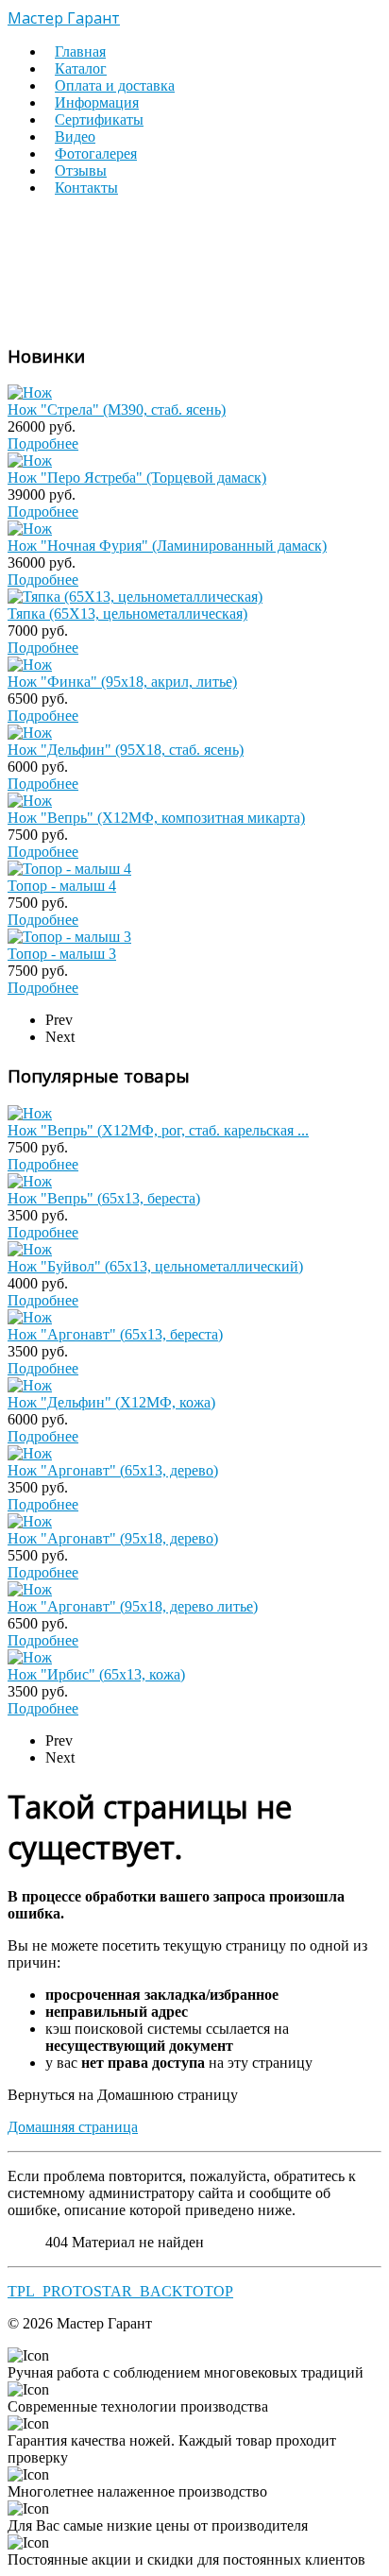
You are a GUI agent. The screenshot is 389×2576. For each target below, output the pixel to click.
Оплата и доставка (115, 85)
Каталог (81, 68)
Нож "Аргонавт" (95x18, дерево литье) (133, 1606)
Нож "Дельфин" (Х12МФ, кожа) (111, 1402)
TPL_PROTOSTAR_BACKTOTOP (120, 2291)
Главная (80, 51)
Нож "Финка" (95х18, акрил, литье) (122, 682)
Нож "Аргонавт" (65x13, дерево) (113, 1470)
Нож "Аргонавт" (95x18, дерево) (113, 1538)
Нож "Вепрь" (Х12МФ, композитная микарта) (156, 818)
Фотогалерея (96, 154)
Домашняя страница (73, 2127)
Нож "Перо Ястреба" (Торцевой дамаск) (137, 478)
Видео (75, 136)
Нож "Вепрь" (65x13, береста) (104, 1198)
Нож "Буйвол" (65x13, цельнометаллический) (155, 1266)
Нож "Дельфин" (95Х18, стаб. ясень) (126, 750)
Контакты (86, 188)
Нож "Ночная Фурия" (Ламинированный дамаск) (167, 546)
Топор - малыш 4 (62, 886)
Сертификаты (99, 119)
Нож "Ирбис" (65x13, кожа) (96, 1674)
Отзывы (81, 171)
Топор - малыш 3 (62, 954)
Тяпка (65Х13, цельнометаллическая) (127, 614)
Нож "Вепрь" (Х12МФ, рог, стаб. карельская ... (158, 1130)
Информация (97, 102)
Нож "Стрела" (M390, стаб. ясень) (117, 409)
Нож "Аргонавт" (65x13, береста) (115, 1334)
